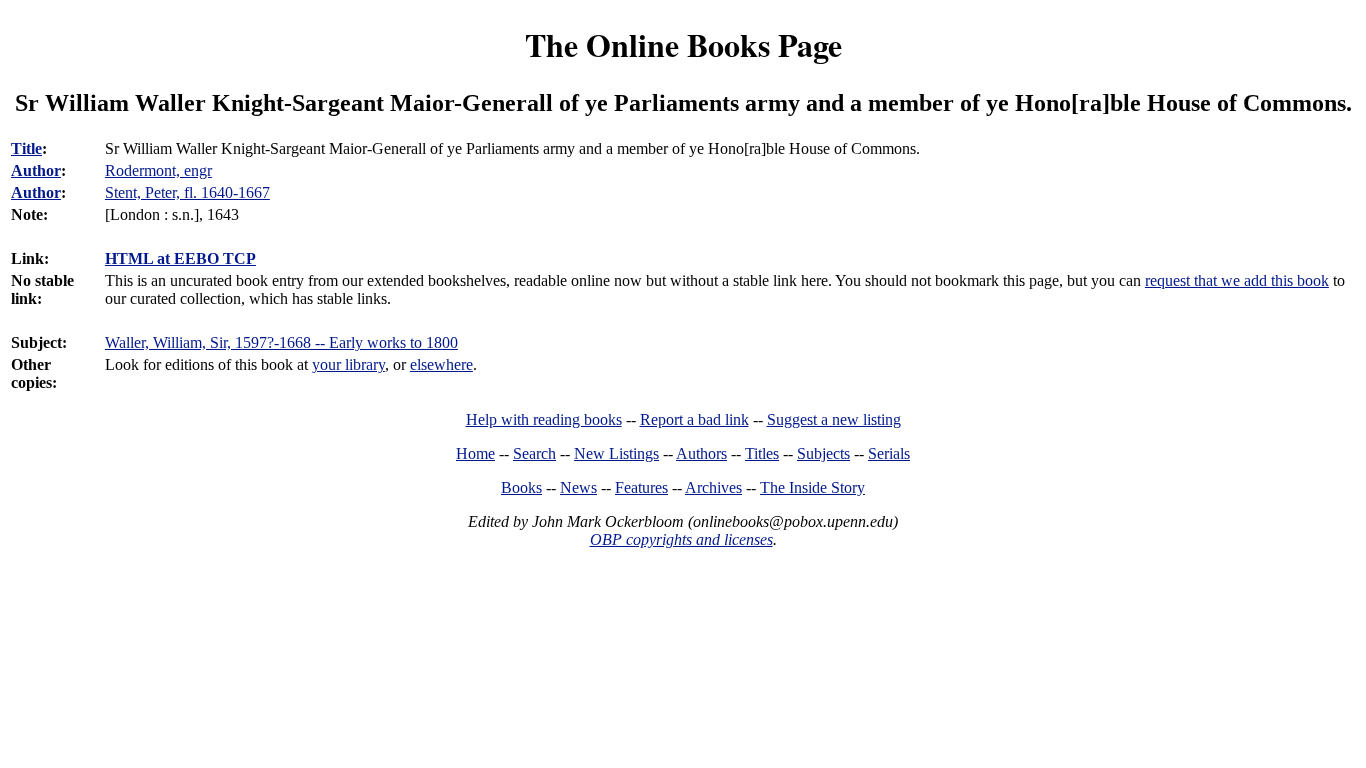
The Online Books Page (683, 44)
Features (641, 487)
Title (26, 148)
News (578, 487)
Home (475, 453)
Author (36, 170)
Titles (762, 453)
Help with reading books (544, 419)
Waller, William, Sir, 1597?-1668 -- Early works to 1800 (281, 342)
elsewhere (441, 364)
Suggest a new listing (834, 419)
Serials (889, 453)
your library (348, 364)
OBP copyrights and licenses (681, 539)
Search (534, 453)
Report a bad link (694, 419)
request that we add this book (1237, 280)
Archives (713, 487)
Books (521, 487)
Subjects (823, 453)
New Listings (616, 453)
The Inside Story (812, 487)
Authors (701, 453)
